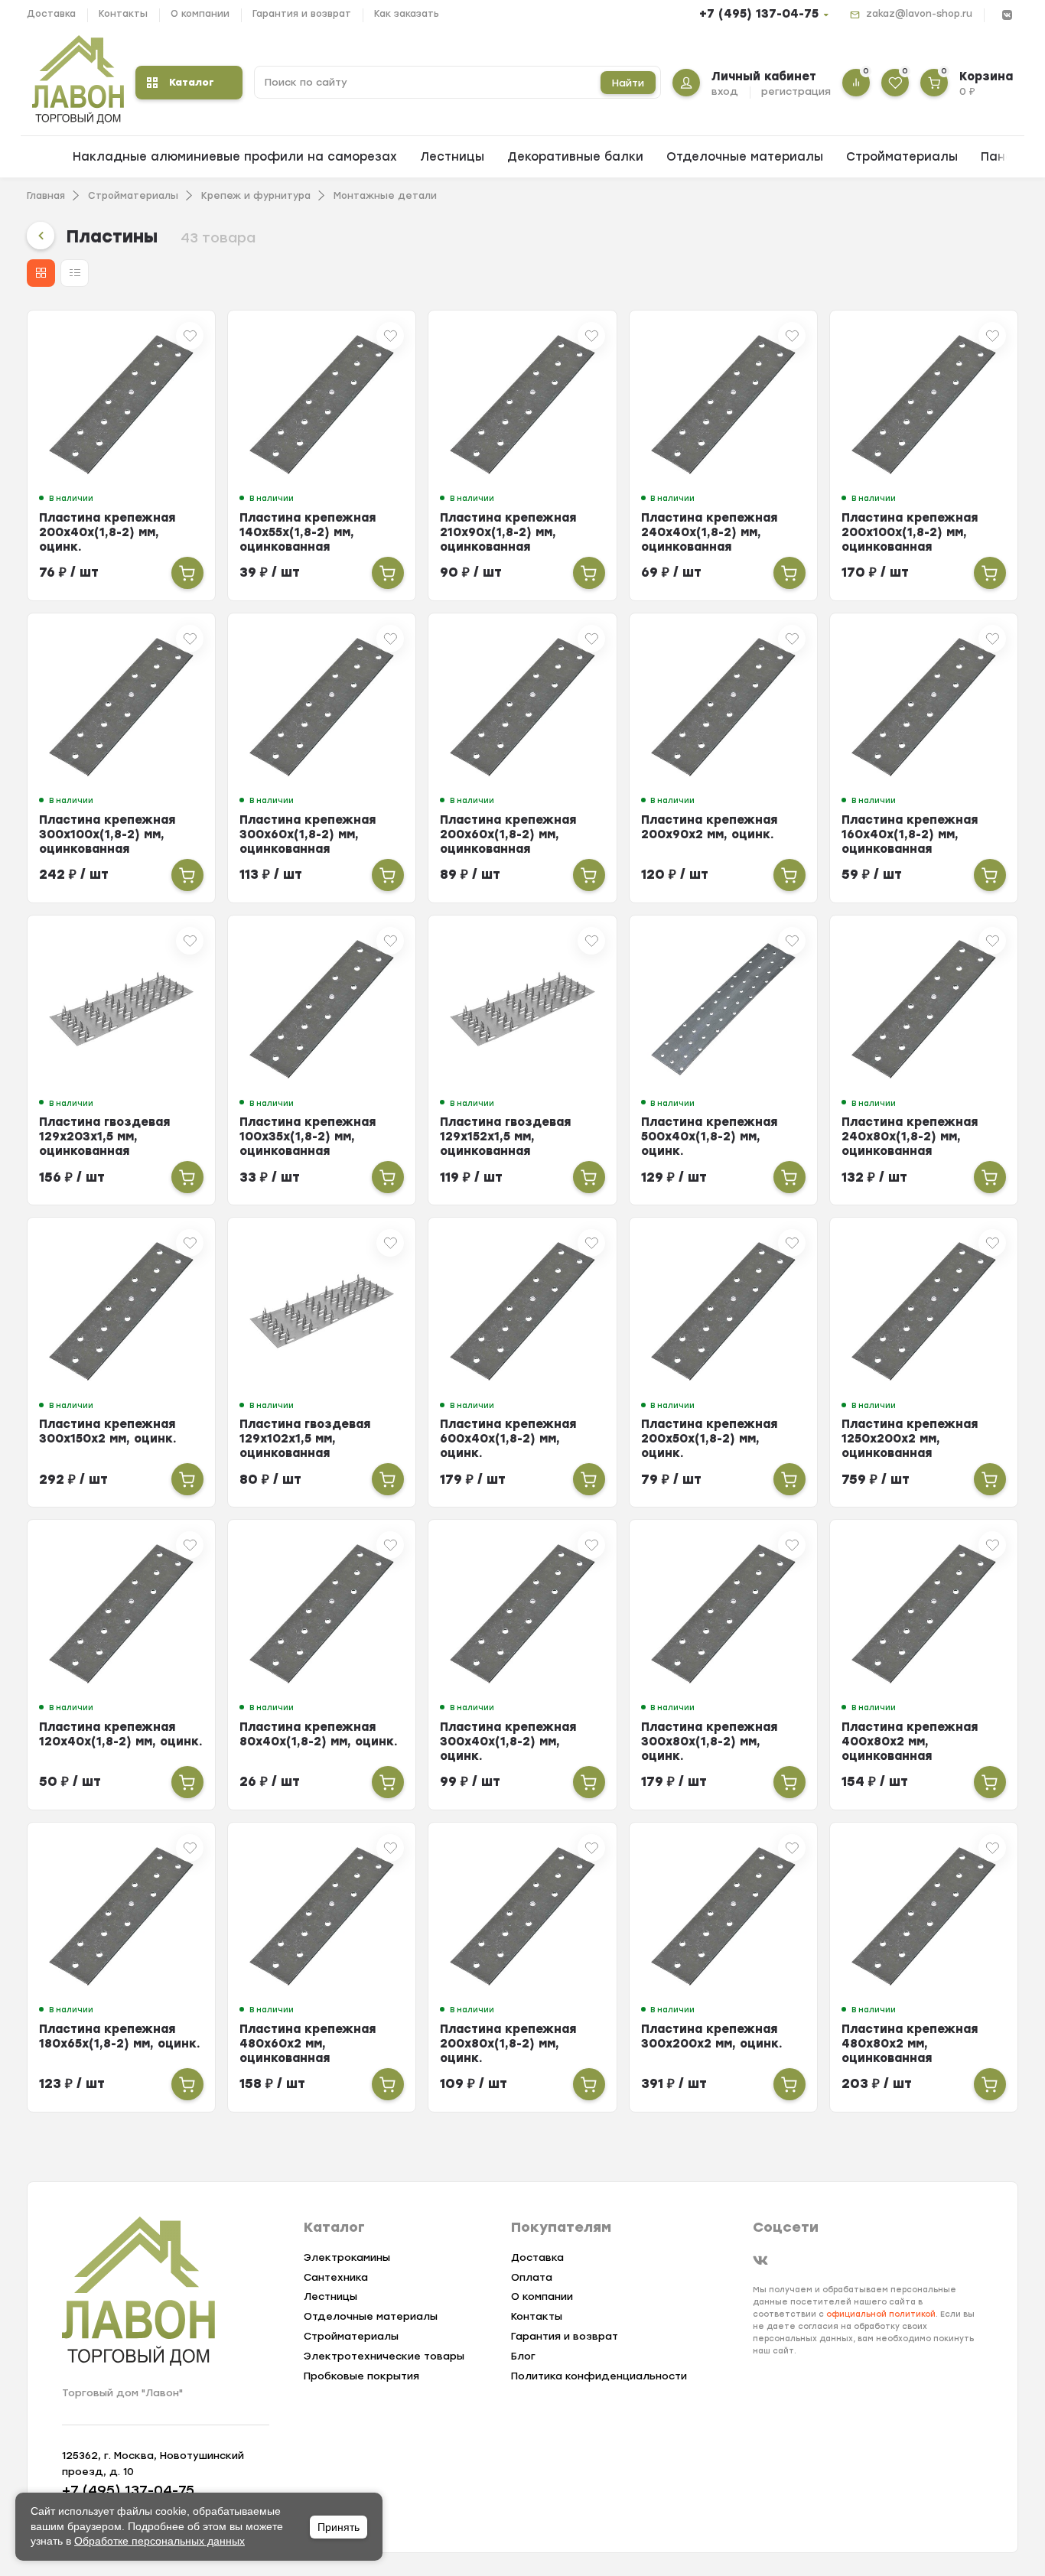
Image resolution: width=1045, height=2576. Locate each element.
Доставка (51, 14)
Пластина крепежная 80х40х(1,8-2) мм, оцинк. (319, 1734)
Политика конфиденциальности (599, 2376)
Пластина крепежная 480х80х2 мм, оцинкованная (910, 2044)
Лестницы (452, 157)
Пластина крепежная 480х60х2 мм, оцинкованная (308, 2044)
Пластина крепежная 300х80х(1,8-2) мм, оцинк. (709, 1742)
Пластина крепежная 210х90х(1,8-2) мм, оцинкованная (508, 532)
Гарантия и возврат (302, 14)
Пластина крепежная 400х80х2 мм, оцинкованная (910, 1742)
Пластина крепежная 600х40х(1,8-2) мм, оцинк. (508, 1439)
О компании (200, 14)
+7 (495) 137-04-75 (759, 14)
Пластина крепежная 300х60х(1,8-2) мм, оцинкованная (308, 834)
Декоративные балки (575, 157)
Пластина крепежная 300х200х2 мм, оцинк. (712, 2036)
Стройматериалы (902, 157)
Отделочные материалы (745, 157)
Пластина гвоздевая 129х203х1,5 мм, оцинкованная (104, 1137)
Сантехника (336, 2277)
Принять (339, 2527)
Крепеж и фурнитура (256, 196)
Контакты (123, 14)
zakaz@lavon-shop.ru (919, 14)
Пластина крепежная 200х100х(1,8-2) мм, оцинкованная (910, 532)
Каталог (192, 82)
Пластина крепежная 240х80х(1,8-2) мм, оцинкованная (910, 1137)
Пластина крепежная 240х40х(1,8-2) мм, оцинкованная (709, 532)
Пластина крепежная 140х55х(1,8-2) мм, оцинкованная (308, 532)
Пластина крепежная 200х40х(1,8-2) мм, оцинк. (107, 532)
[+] (187, 573)
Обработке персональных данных (160, 2541)
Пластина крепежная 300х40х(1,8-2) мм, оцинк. (508, 1742)
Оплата (532, 2277)
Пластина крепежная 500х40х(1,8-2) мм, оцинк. (709, 1137)
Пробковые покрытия (361, 2376)
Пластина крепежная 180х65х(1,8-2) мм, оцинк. (120, 2036)
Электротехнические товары (384, 2356)
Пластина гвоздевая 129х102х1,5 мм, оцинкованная (305, 1439)
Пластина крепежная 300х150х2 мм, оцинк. (108, 1431)
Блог (523, 2356)
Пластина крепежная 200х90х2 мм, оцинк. (709, 827)
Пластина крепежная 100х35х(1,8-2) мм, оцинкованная (308, 1137)
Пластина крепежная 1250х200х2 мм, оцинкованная (910, 1439)
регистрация (796, 91)
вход (725, 91)
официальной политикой (881, 2314)
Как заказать (407, 14)
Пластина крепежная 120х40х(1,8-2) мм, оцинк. (121, 1734)
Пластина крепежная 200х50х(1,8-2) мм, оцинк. (709, 1439)
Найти (628, 83)
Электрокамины (347, 2257)
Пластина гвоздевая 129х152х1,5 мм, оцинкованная (505, 1137)
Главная (46, 196)
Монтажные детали (385, 196)
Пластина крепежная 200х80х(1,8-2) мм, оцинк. (508, 2044)
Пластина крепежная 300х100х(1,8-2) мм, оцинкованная (107, 834)
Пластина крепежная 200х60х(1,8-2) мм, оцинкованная (508, 834)
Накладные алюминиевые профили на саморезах (235, 157)
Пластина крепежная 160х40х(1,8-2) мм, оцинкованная (910, 834)
